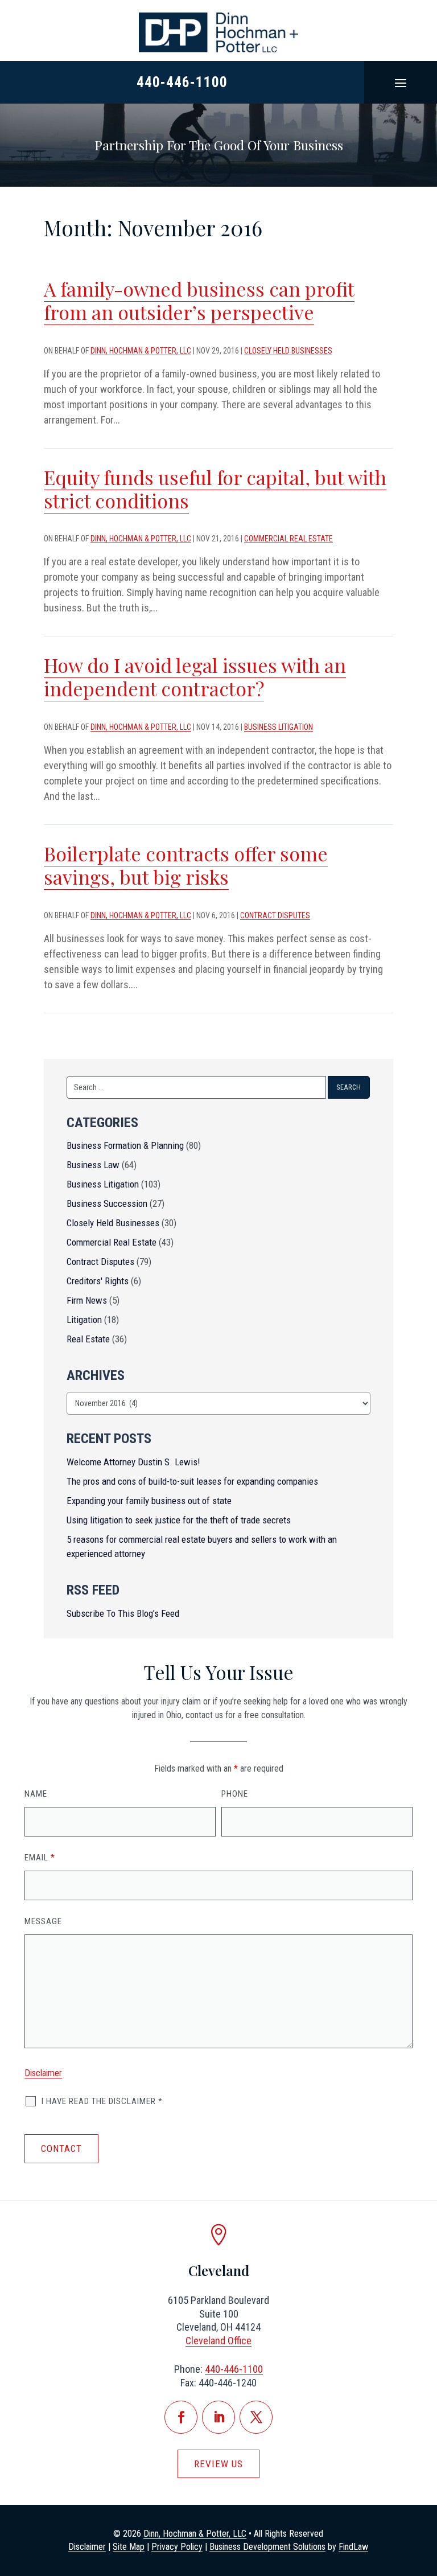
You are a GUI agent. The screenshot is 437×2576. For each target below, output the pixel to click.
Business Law (93, 1165)
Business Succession (107, 1203)
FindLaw (353, 2547)
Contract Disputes (275, 915)
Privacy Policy (177, 2547)
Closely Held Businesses (288, 351)
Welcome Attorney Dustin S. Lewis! (133, 1462)
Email (40, 1858)
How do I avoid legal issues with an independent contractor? (195, 677)
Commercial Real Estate (288, 539)
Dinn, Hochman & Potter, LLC (141, 351)
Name (36, 1794)
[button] (401, 83)
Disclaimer (43, 2073)
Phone (235, 1794)
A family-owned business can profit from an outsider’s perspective (199, 300)
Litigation (84, 1320)
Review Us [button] (218, 2464)
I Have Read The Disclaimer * (102, 2101)
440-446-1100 (182, 82)
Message (43, 1921)
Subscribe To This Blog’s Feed (123, 1613)
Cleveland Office (218, 2341)
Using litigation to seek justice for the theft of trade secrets (179, 1520)
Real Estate (88, 1339)
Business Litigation (279, 727)
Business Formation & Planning (125, 1145)
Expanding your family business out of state (149, 1501)
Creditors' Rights (98, 1281)
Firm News (87, 1300)
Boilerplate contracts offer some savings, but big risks (186, 865)
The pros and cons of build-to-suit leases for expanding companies (192, 1481)
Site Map (129, 2547)
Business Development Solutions (267, 2547)
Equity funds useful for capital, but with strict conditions (215, 489)
